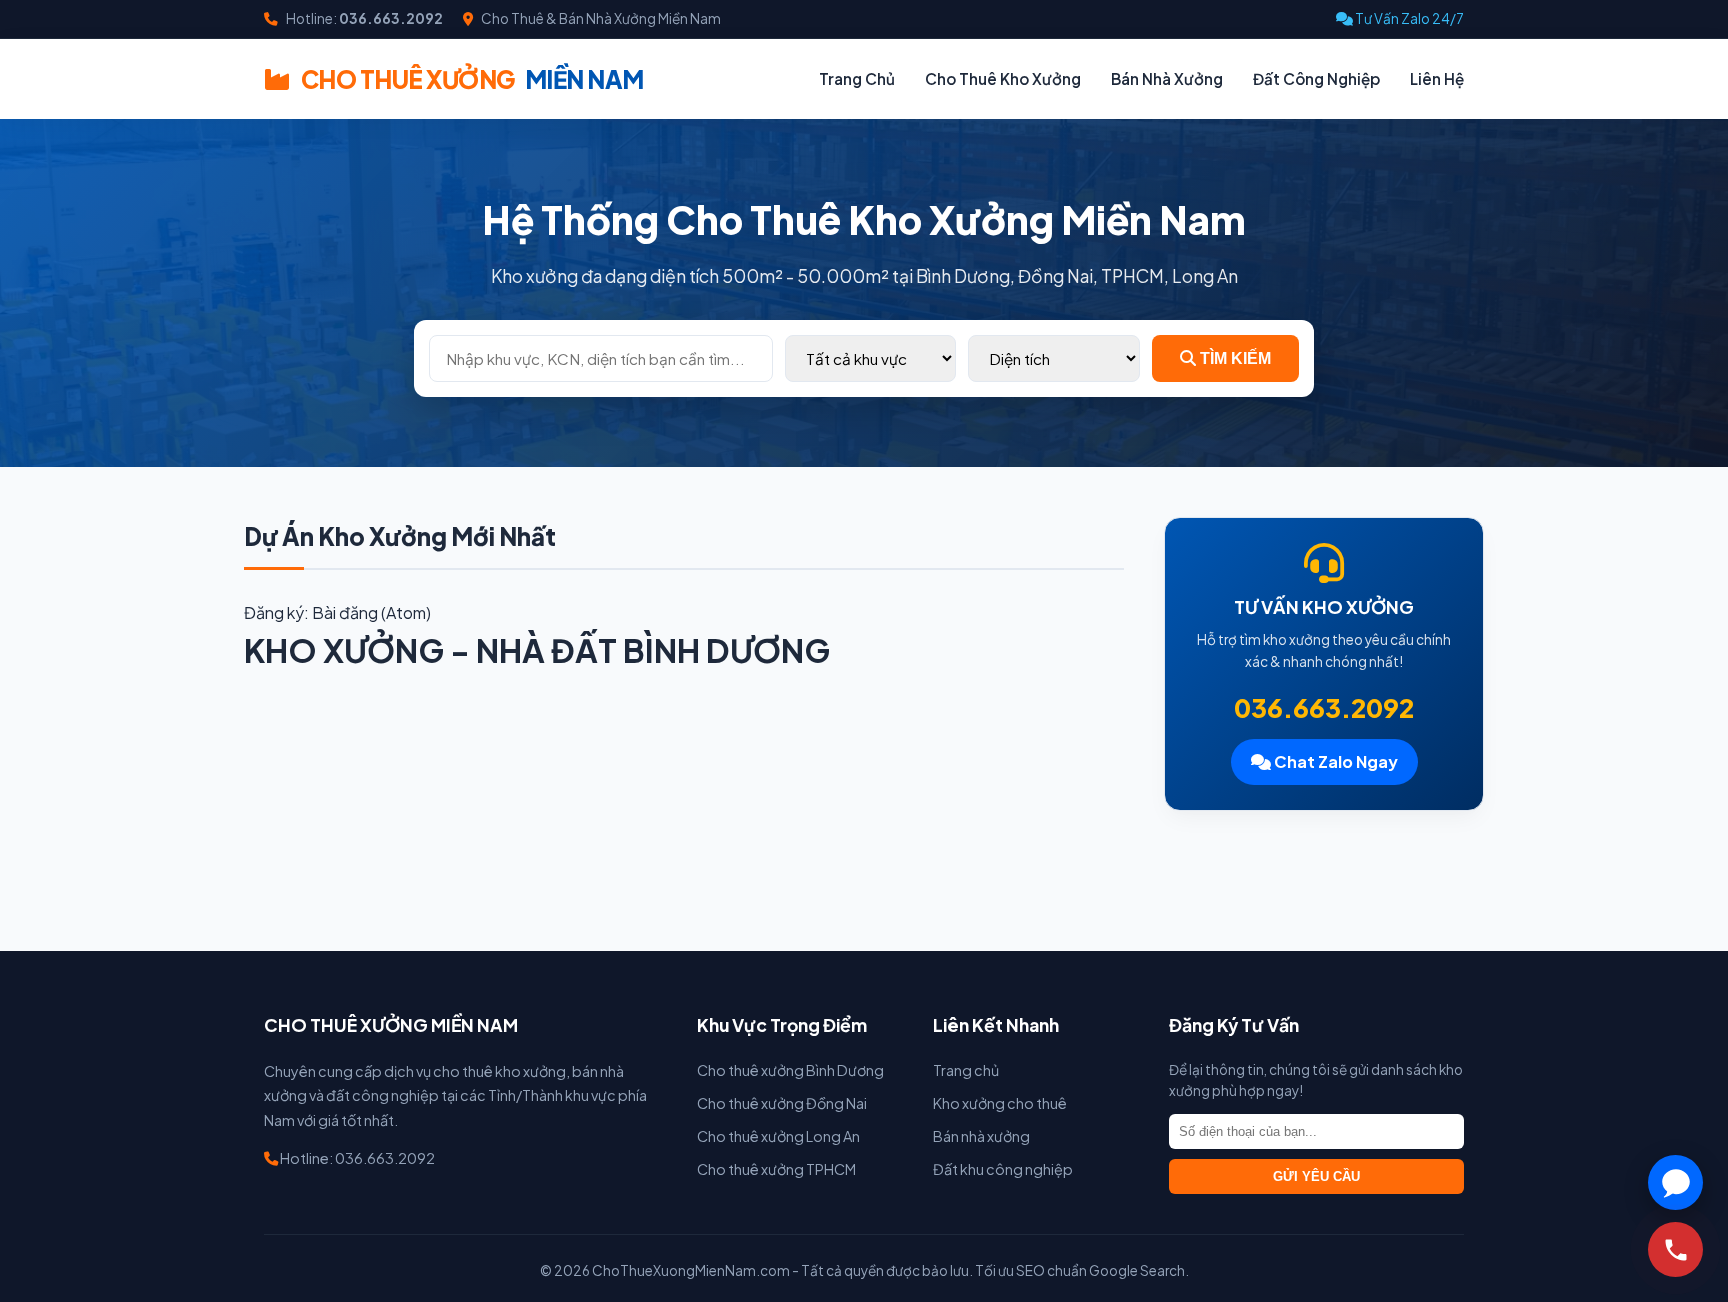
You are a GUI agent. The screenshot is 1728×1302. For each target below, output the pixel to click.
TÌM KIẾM (1233, 358)
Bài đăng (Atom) (371, 612)
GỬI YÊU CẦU (1316, 1176)
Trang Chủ (857, 78)
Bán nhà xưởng (981, 1136)
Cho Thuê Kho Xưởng (1003, 78)
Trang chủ (966, 1070)
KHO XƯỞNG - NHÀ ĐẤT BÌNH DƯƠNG (537, 650)
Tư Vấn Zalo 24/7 (1408, 18)
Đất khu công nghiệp (1003, 1169)
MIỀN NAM (472, 79)
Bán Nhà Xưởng (1167, 78)
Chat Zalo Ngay (1334, 761)
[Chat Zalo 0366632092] (1675, 1182)
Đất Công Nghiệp (1316, 78)
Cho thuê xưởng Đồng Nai (782, 1103)
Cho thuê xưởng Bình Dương (790, 1070)
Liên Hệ (1437, 78)
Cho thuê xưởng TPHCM (776, 1169)
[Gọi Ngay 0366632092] (1675, 1249)
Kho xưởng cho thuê (1000, 1103)
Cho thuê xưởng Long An (778, 1136)
